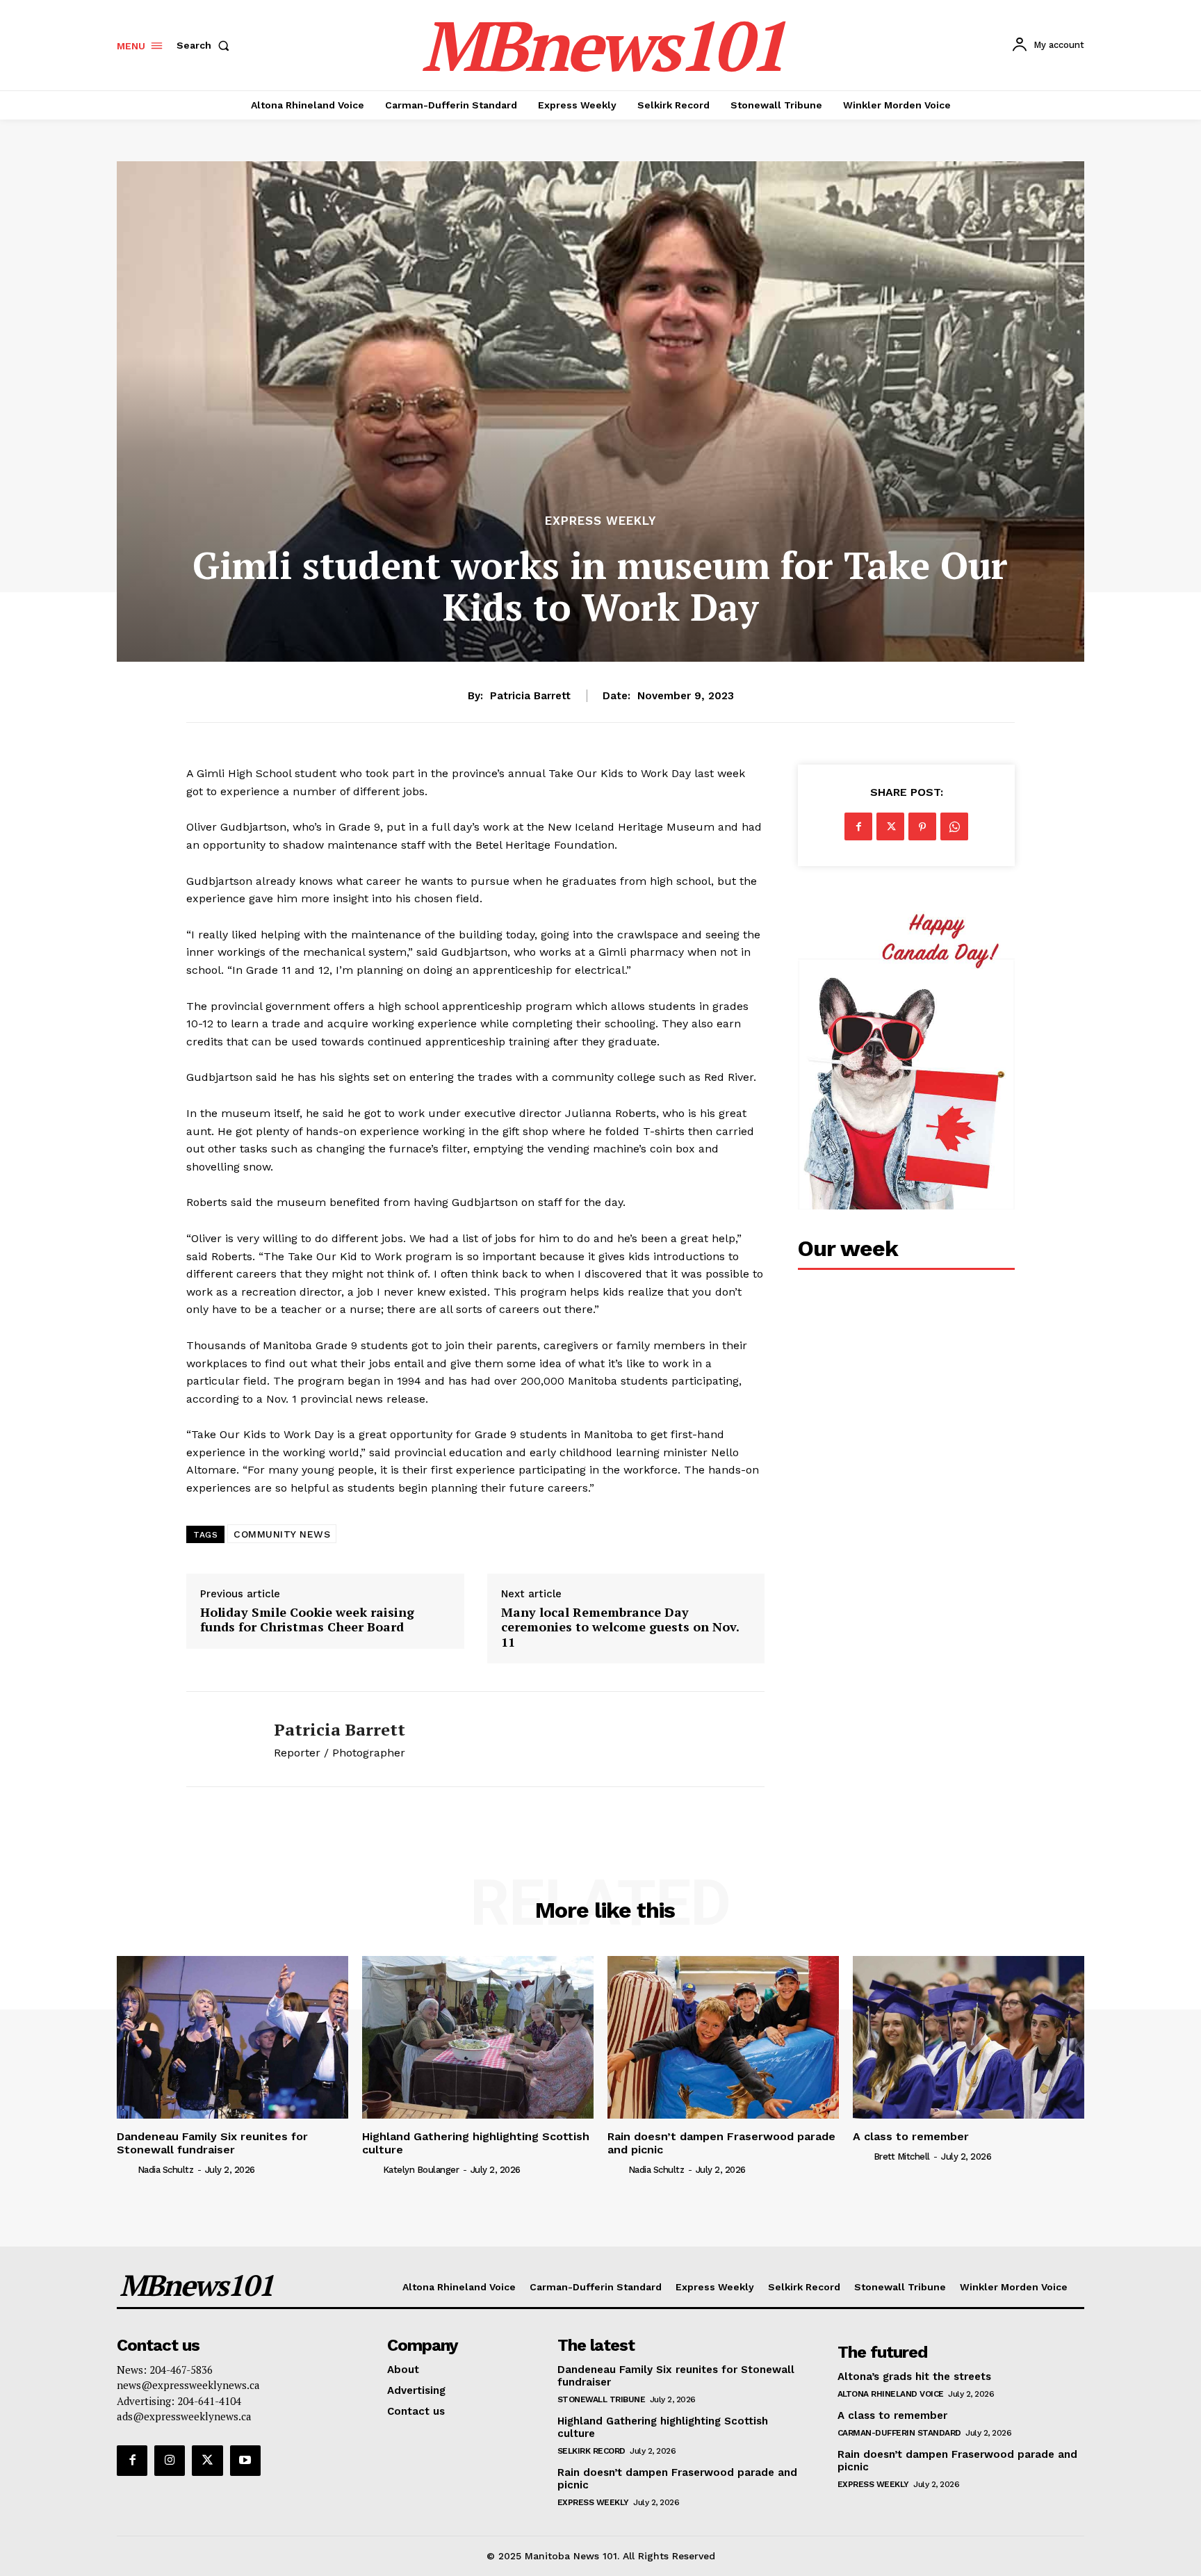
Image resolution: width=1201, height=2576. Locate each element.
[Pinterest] (922, 826)
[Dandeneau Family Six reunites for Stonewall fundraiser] (232, 2037)
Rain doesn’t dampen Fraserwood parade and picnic (721, 2143)
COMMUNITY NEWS (282, 1534)
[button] (206, 45)
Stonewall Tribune (602, 2399)
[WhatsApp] (954, 826)
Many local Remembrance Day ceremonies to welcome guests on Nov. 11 (620, 1628)
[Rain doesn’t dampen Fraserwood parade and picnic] (723, 2037)
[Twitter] (890, 826)
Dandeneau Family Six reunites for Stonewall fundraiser (212, 2143)
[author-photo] (126, 2169)
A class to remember (911, 2136)
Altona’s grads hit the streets (914, 2377)
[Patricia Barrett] (220, 1739)
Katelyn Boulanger (421, 2170)
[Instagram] (170, 2461)
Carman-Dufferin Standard (899, 2433)
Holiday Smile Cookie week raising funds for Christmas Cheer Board (307, 1620)
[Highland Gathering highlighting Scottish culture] (478, 2037)
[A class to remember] (969, 2037)
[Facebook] (858, 826)
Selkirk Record (591, 2451)
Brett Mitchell (902, 2157)
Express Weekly (600, 521)
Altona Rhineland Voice (891, 2394)
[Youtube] (245, 2461)
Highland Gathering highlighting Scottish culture (476, 2143)
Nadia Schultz (166, 2170)
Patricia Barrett (530, 696)
